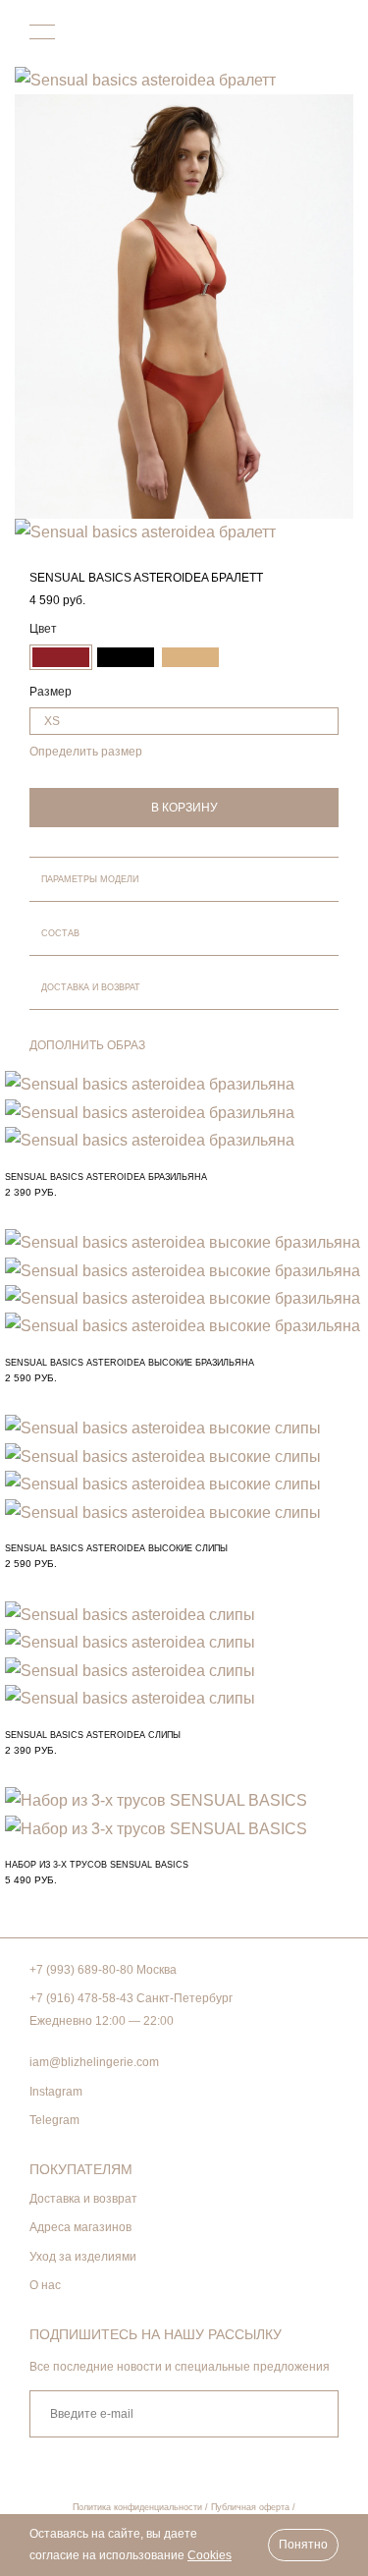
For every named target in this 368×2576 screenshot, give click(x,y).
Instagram (56, 2092)
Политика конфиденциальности (137, 2507)
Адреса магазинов (80, 2227)
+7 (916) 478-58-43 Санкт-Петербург (131, 1998)
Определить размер (86, 752)
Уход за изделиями (83, 2257)
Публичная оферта (250, 2507)
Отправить (313, 2414)
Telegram (54, 2120)
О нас (45, 2285)
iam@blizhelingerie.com (94, 2062)
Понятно (303, 2545)
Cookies (210, 2555)
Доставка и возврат (83, 2199)
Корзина (326, 34)
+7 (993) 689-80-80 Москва (103, 1970)
